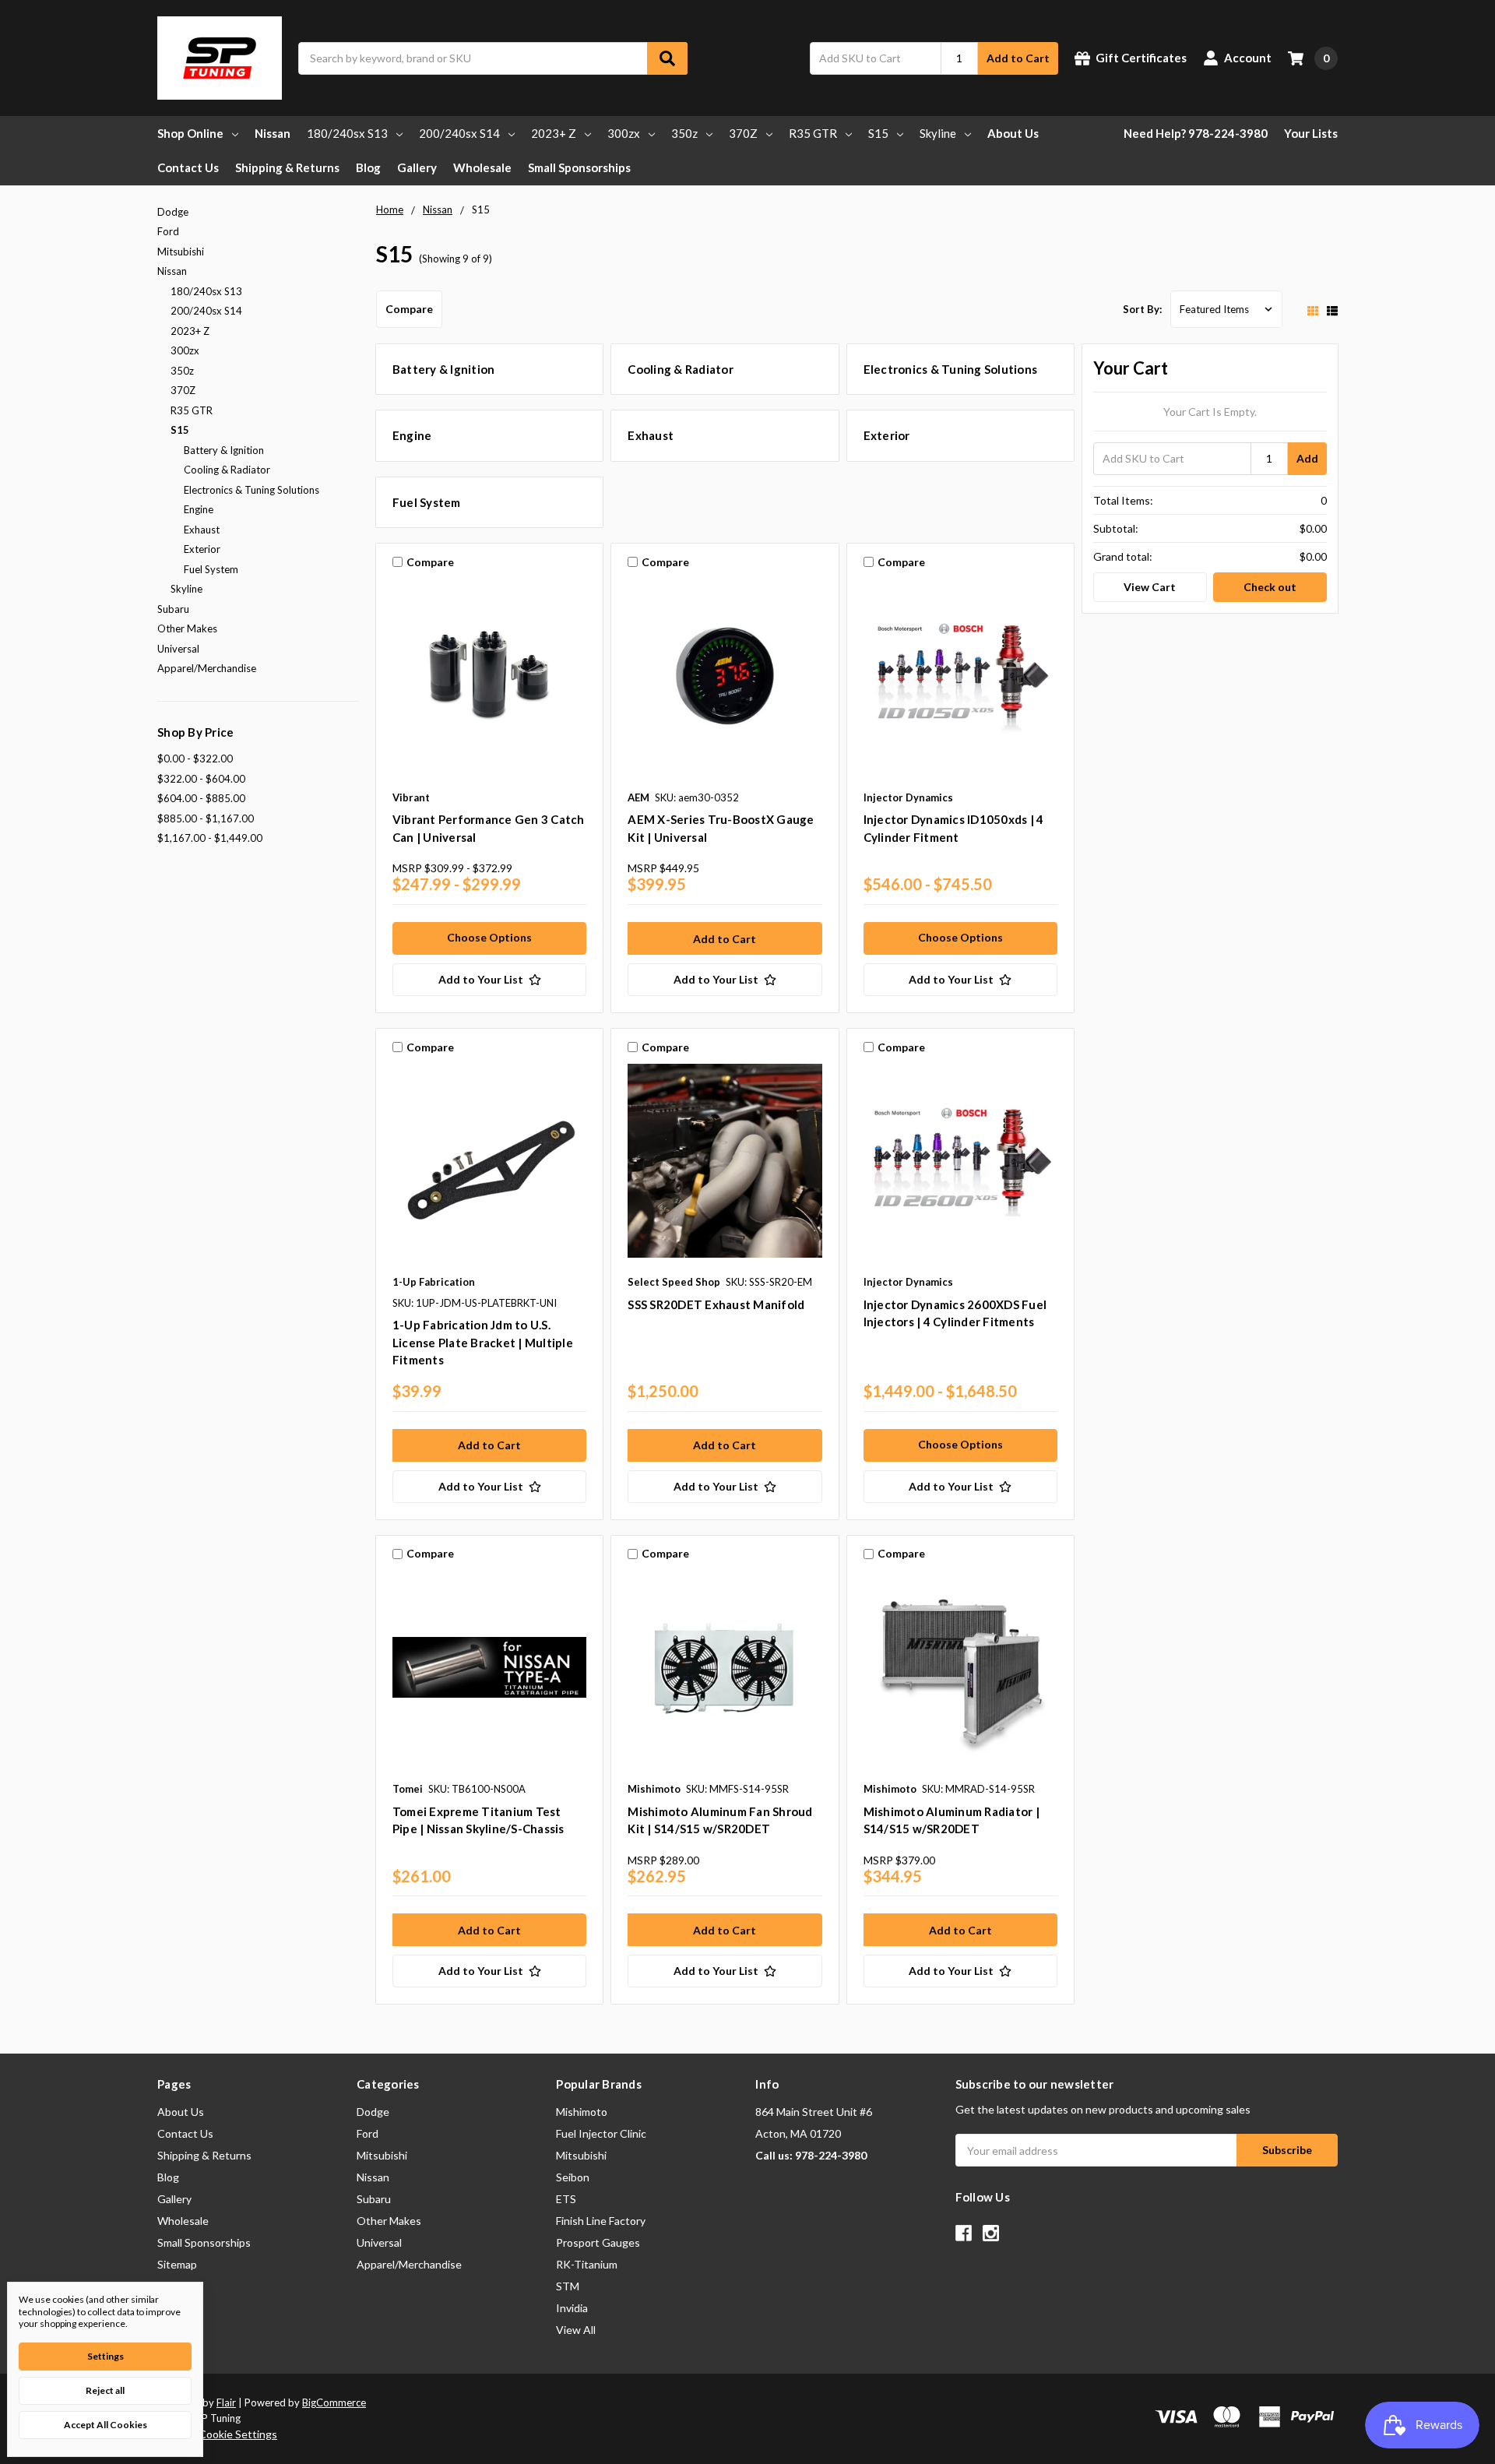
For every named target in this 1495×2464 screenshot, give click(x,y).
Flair (226, 2402)
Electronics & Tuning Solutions (252, 490)
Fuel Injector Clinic (601, 2133)
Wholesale (482, 167)
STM (568, 2286)
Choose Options (489, 937)
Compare (409, 309)
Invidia (572, 2308)
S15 (878, 133)
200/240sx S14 (459, 133)
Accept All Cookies (106, 2425)
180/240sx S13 (347, 133)
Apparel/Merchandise (207, 668)
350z (684, 133)
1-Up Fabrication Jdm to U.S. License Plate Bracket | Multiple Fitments (483, 1342)
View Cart (1150, 587)
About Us (1013, 133)
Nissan (273, 133)
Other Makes (187, 628)
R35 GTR (813, 133)
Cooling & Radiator (227, 470)
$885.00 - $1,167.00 (206, 818)
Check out (1270, 587)
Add (1307, 458)
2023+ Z (554, 133)
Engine (199, 509)
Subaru (173, 609)
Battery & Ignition (224, 450)
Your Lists (1311, 133)
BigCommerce (334, 2402)
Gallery (417, 167)
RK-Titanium (587, 2264)
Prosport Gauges (598, 2242)
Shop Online (190, 133)
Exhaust (202, 530)
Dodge (173, 212)
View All (576, 2330)
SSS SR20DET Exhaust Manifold (716, 1304)
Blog (368, 167)
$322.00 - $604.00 (201, 779)
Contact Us (188, 167)
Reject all (105, 2390)
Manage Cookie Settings (217, 2434)
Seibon (573, 2177)
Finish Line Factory (601, 2221)
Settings (106, 2356)
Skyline (938, 133)
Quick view (489, 680)
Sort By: (1142, 309)
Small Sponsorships (579, 167)
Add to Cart (1018, 58)
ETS (566, 2199)
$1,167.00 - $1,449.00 (210, 838)
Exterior (202, 549)
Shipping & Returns (287, 167)
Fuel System (211, 569)
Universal (178, 649)
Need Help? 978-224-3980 (1196, 133)
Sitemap (177, 2264)
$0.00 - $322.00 (195, 759)
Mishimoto (582, 2112)
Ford (168, 231)
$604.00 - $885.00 (201, 798)
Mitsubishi (181, 252)
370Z (743, 133)
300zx (624, 133)
